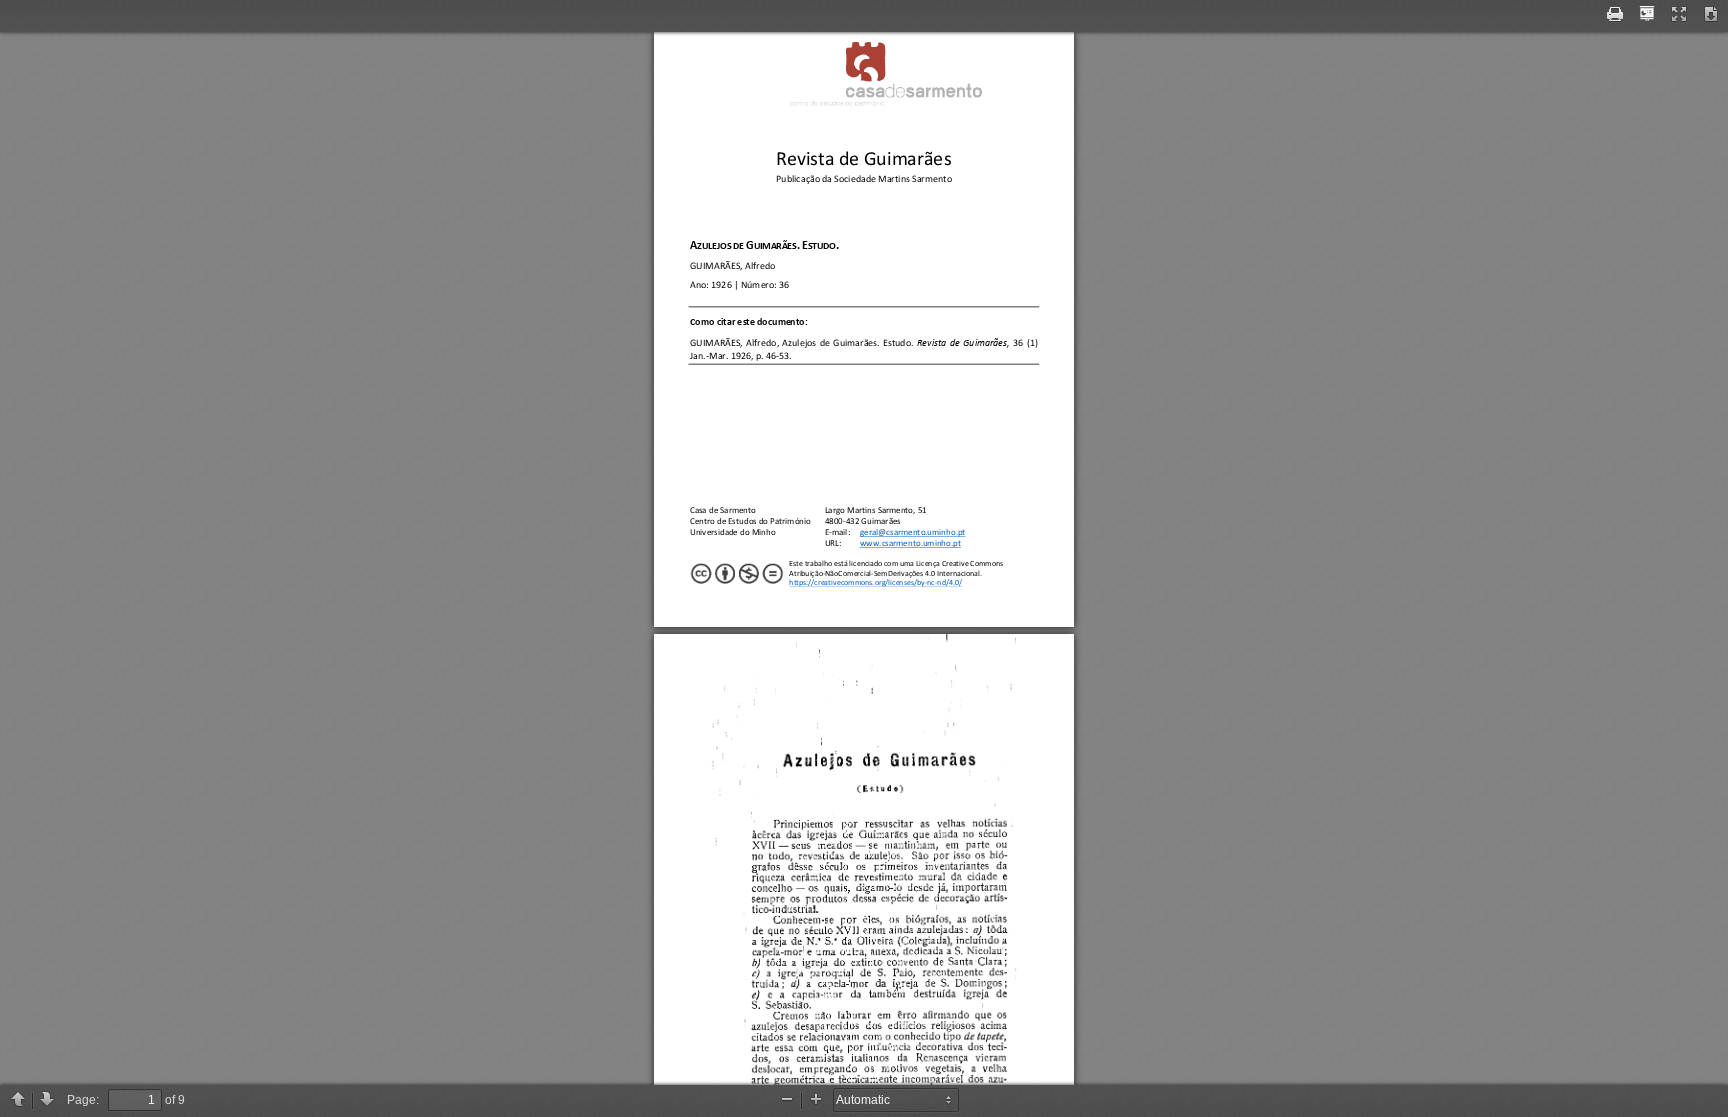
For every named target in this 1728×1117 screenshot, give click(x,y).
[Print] (1615, 15)
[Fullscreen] (1679, 15)
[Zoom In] (816, 1100)
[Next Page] (47, 1100)
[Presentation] (1647, 15)
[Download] (1711, 15)
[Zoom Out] (787, 1100)
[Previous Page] (18, 1100)
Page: (83, 1100)
